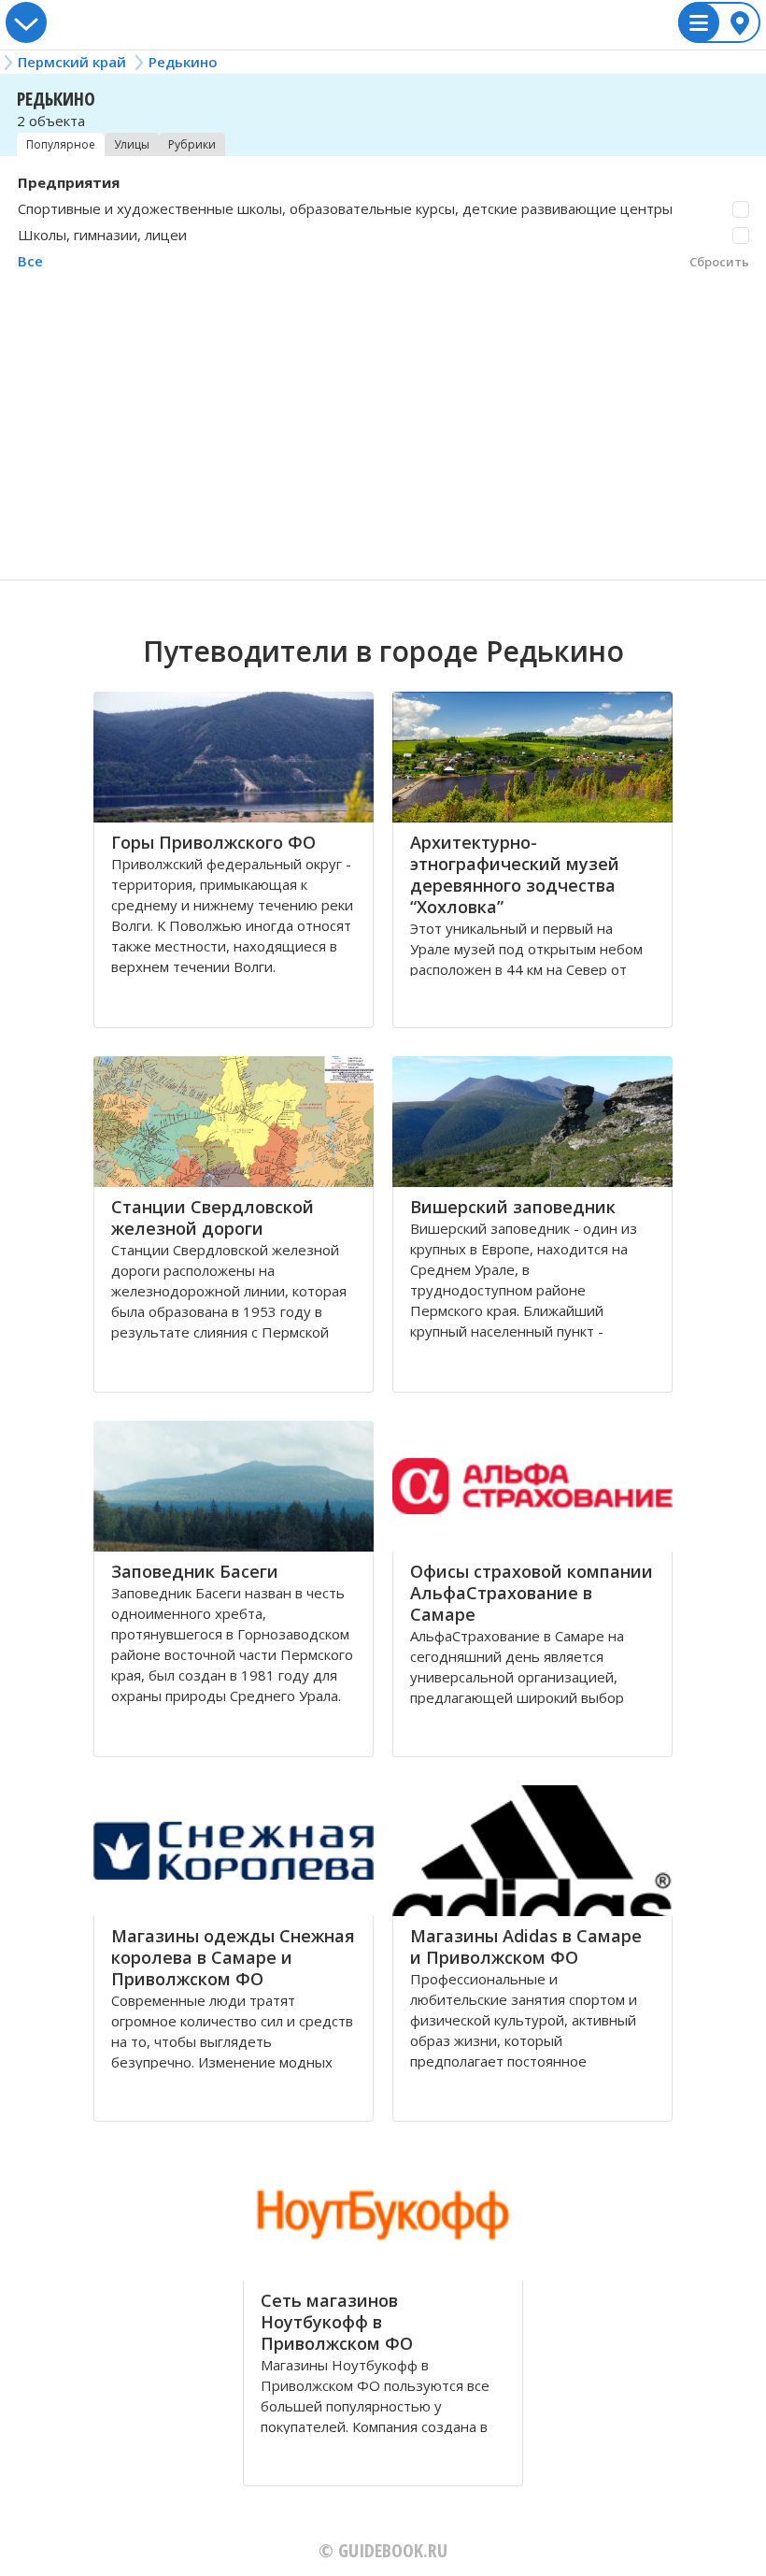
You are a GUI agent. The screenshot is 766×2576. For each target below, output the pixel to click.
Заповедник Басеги (195, 1571)
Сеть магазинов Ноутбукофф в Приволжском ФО (337, 2322)
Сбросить (719, 262)
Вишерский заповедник (513, 1207)
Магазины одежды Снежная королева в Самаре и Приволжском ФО (233, 1957)
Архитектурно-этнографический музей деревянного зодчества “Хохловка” (515, 874)
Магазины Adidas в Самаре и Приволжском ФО (526, 1946)
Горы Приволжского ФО (213, 842)
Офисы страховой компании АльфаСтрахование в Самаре (532, 1593)
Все (30, 261)
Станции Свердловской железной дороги (213, 1217)
